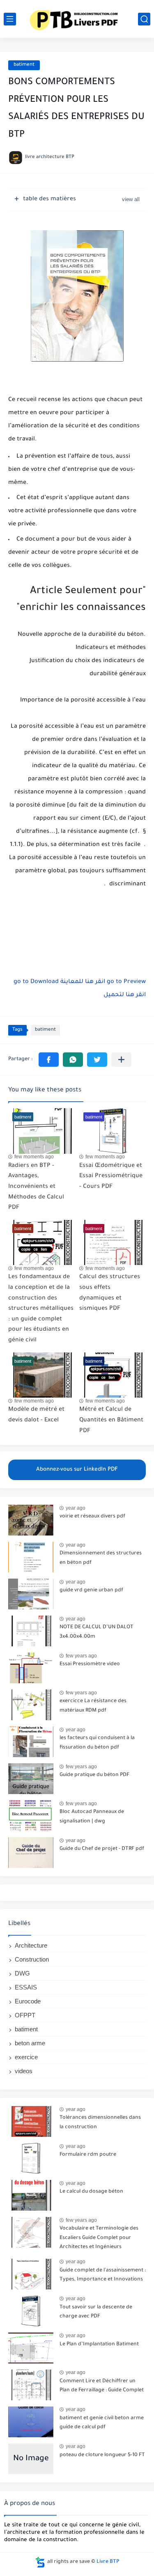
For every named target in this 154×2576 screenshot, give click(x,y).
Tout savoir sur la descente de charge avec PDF (96, 2312)
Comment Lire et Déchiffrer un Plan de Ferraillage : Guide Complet (102, 2386)
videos (24, 2071)
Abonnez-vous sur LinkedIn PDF (77, 1470)
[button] (49, 1060)
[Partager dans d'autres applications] (121, 1060)
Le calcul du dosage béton (91, 2192)
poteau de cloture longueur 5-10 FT (102, 2455)
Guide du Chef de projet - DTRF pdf (102, 1849)
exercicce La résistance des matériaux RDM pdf (93, 1706)
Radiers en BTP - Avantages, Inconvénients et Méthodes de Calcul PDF (36, 1187)
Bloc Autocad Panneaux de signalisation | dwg (92, 1817)
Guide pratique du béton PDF (94, 1775)
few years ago (81, 1656)
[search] (144, 19)
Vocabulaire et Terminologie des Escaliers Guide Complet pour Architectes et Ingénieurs (99, 2238)
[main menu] (10, 19)
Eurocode (28, 2001)
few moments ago (34, 1157)
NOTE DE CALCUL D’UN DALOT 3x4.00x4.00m (97, 1632)
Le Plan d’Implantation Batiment (99, 2345)
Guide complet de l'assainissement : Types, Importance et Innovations (103, 2275)
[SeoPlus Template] (40, 2562)
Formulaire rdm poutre (88, 2155)
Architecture (31, 1945)
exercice (26, 2057)
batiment (24, 65)
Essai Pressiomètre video (90, 1664)
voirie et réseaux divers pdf (92, 1517)
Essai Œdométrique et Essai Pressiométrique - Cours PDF (111, 1177)
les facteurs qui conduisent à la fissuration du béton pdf (97, 1743)
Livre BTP (108, 2562)
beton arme (30, 2043)
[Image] (31, 1520)
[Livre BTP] (77, 19)
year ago (76, 1508)
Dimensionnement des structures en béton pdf (101, 1558)
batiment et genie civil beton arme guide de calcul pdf (102, 2423)
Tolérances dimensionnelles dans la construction (100, 2122)
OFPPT (25, 2015)
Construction (32, 1959)
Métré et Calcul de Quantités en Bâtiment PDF (111, 1420)
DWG (22, 1973)
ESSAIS (26, 1987)
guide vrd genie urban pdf (91, 1591)
